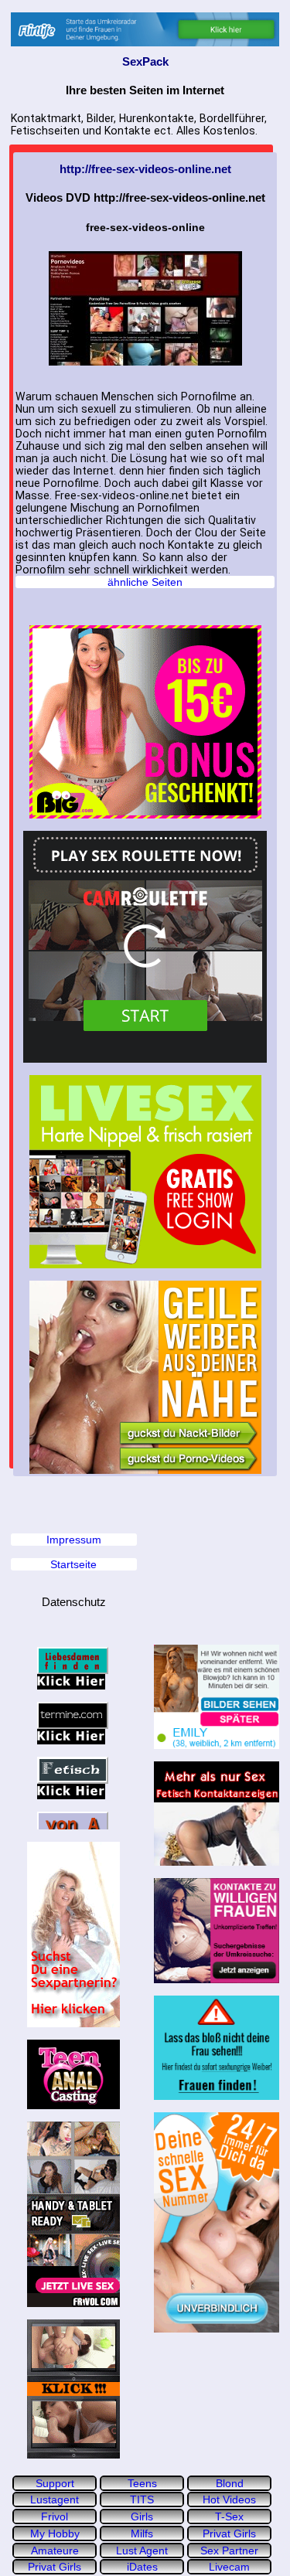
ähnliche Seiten (145, 582)
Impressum (74, 1540)
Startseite (73, 1564)
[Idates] (217, 1697)
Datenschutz (74, 1602)
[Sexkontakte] (74, 1935)
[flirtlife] (145, 29)
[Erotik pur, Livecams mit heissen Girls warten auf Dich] (145, 1172)
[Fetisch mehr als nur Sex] (217, 1814)
